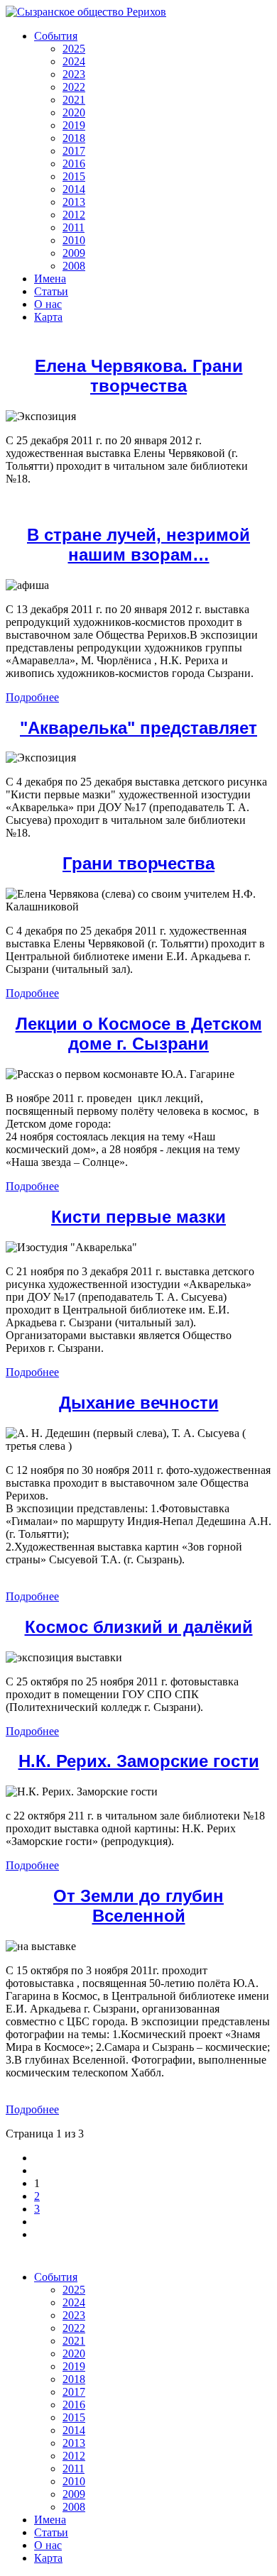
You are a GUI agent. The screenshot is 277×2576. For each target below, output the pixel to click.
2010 (74, 240)
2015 (74, 176)
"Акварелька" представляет (138, 728)
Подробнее (32, 697)
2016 (74, 164)
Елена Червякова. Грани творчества (139, 376)
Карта (48, 317)
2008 (74, 266)
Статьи (51, 291)
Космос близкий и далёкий (139, 1627)
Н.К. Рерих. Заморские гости (139, 1761)
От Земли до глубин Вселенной (138, 1906)
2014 (74, 189)
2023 (74, 74)
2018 (74, 138)
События (56, 36)
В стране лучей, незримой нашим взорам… (138, 545)
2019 (74, 125)
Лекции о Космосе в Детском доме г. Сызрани (139, 1034)
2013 (74, 202)
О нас (48, 304)
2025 (74, 49)
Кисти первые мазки (138, 1217)
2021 (74, 100)
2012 (74, 215)
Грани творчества (138, 863)
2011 (74, 227)
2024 (74, 61)
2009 (74, 253)
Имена (50, 279)
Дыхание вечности (139, 1403)
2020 (74, 112)
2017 (74, 151)
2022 (74, 87)
